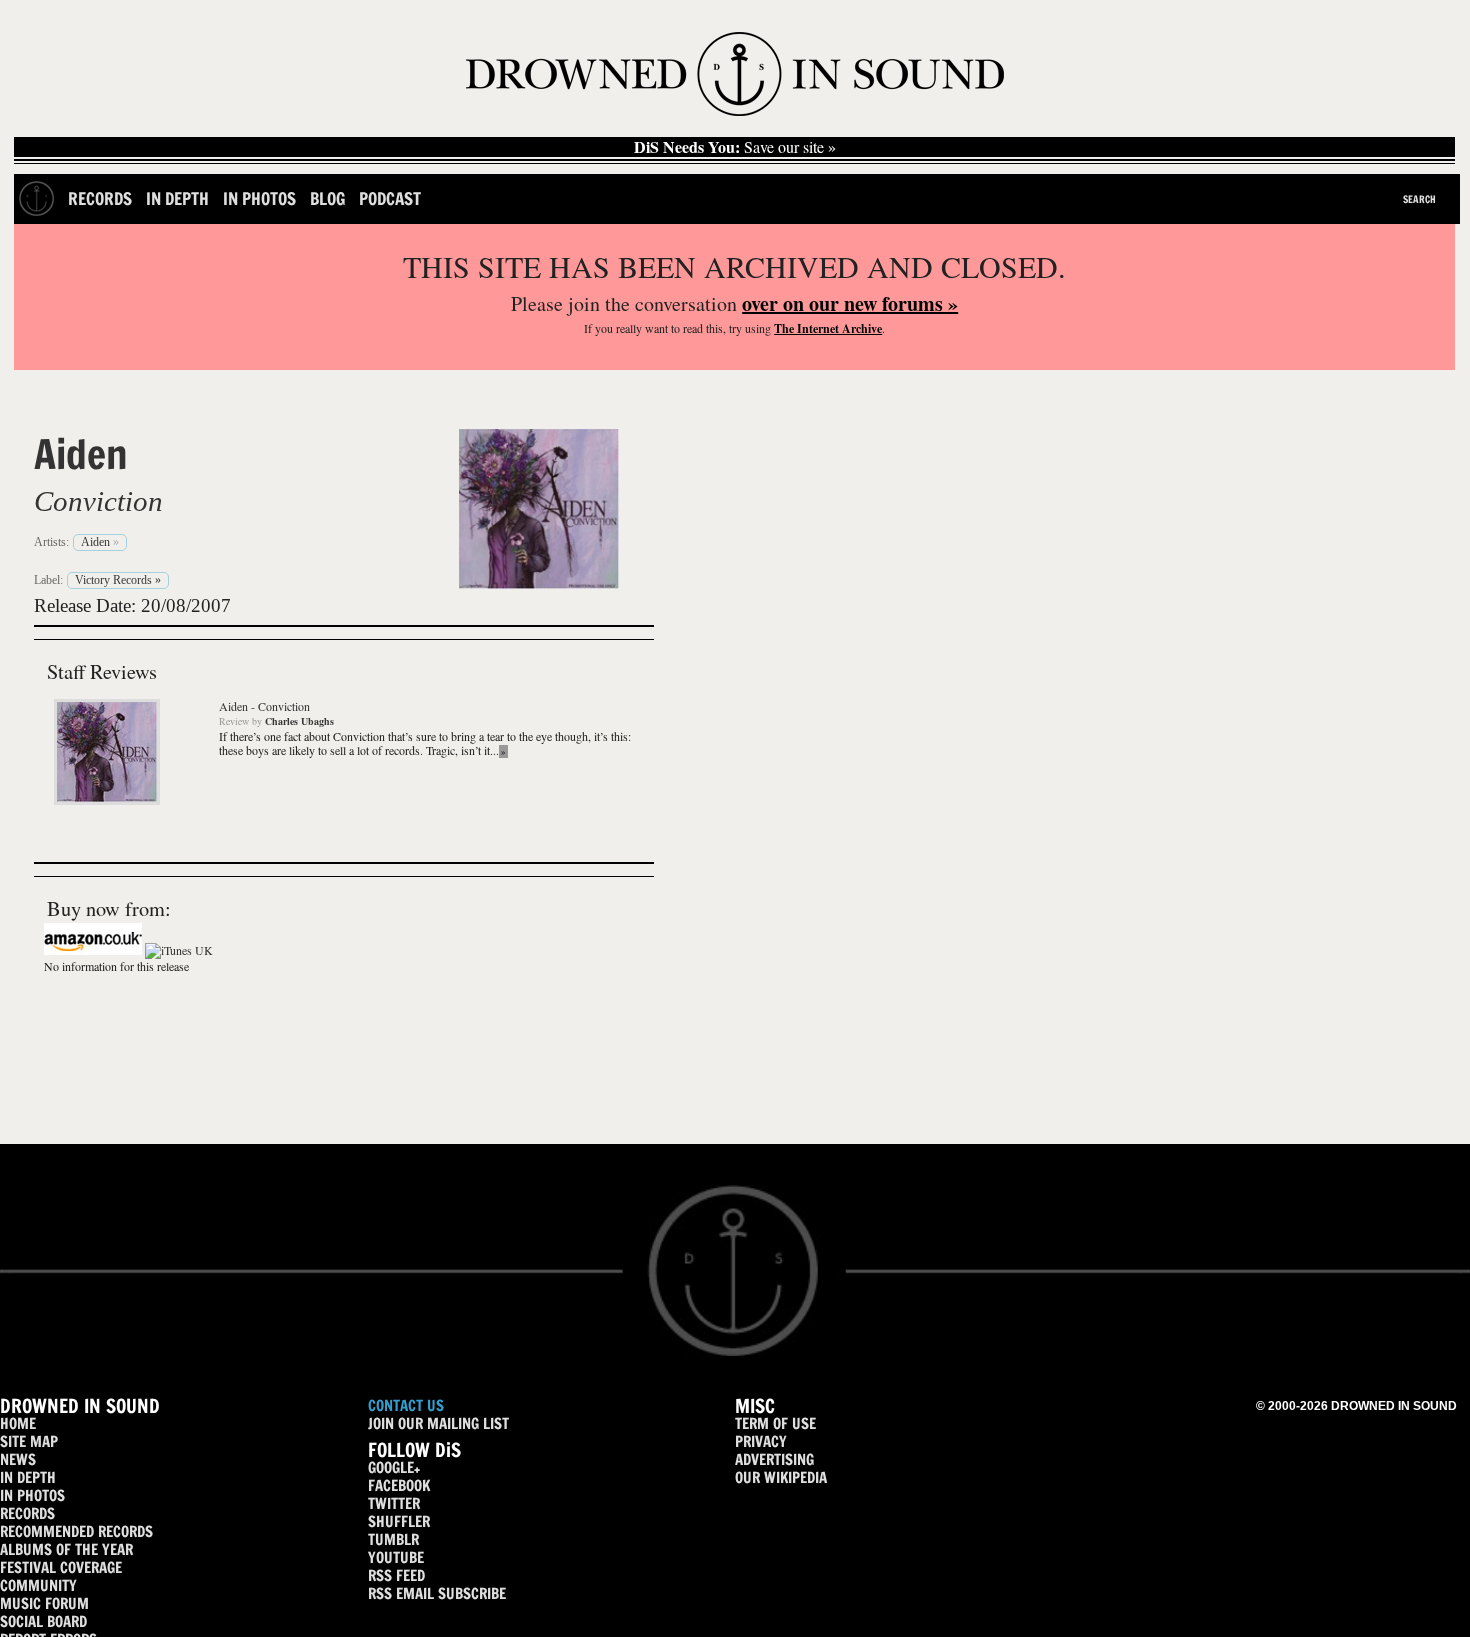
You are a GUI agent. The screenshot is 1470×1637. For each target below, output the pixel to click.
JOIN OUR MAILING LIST (438, 1423)
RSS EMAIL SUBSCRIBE (437, 1593)
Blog (327, 198)
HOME (18, 1423)
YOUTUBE (396, 1557)
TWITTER (394, 1503)
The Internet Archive (828, 328)
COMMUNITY (38, 1585)
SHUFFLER (399, 1521)
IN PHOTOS (32, 1495)
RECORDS (27, 1513)
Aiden (81, 454)
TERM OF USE (775, 1423)
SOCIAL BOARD (43, 1621)
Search (1419, 199)
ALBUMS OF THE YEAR (66, 1549)
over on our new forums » (850, 303)
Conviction (98, 501)
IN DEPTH (28, 1477)
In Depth (177, 198)
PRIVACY (761, 1441)
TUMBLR (393, 1539)
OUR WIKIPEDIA (781, 1477)
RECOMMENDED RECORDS (76, 1531)
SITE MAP (29, 1441)
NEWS (18, 1459)
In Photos (259, 198)
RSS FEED (396, 1575)
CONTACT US (406, 1405)
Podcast (390, 198)
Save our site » (735, 147)
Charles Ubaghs (299, 721)
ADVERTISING (774, 1459)
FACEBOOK (399, 1485)
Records (100, 198)
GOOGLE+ (394, 1467)
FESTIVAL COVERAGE (61, 1567)
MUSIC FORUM (44, 1603)
